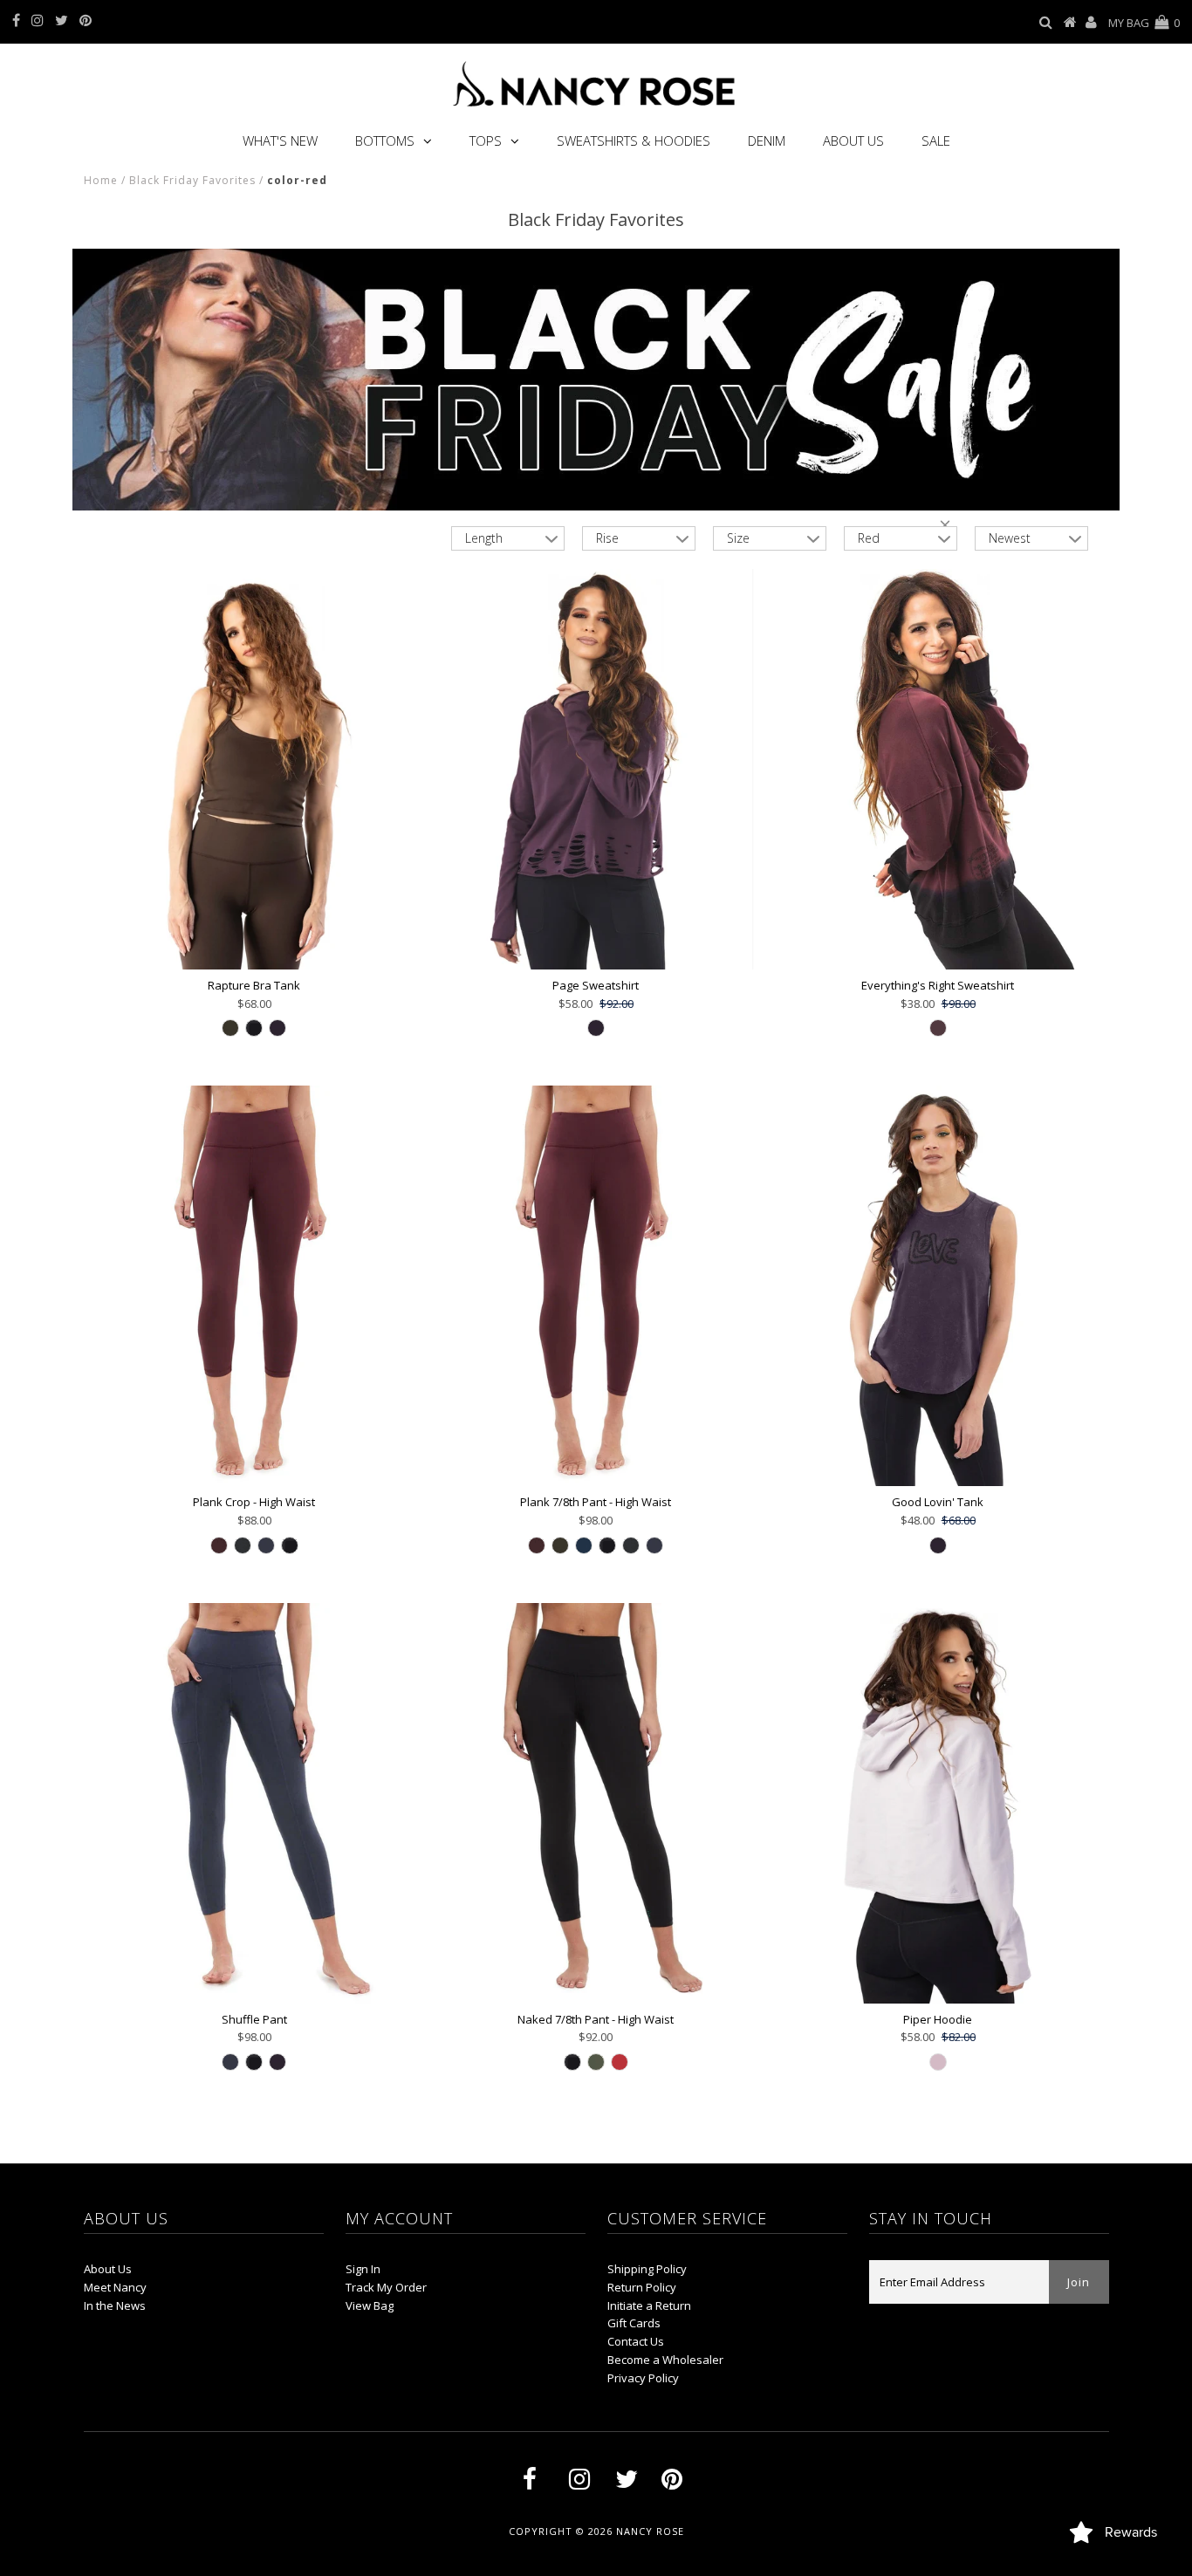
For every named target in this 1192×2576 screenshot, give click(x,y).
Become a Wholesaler (665, 2360)
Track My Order (386, 2287)
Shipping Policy (647, 2269)
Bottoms (385, 140)
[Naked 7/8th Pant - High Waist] (596, 1803)
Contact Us (636, 2341)
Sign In (363, 2269)
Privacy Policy (643, 2378)
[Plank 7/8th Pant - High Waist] (596, 1286)
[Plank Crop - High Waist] (254, 1286)
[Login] (1091, 23)
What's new (280, 140)
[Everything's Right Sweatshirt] (938, 769)
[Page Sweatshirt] (596, 769)
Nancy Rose (650, 2531)
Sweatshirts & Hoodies (634, 140)
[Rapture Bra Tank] (254, 769)
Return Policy (642, 2287)
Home (101, 180)
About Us (853, 140)
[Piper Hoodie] (938, 1803)
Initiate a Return (649, 2305)
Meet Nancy (115, 2287)
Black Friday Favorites (192, 180)
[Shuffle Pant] (254, 1803)
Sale (936, 140)
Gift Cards (634, 2323)
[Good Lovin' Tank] (938, 1286)
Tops (486, 140)
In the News (115, 2305)
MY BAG (1144, 23)
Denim (767, 140)
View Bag (370, 2305)
